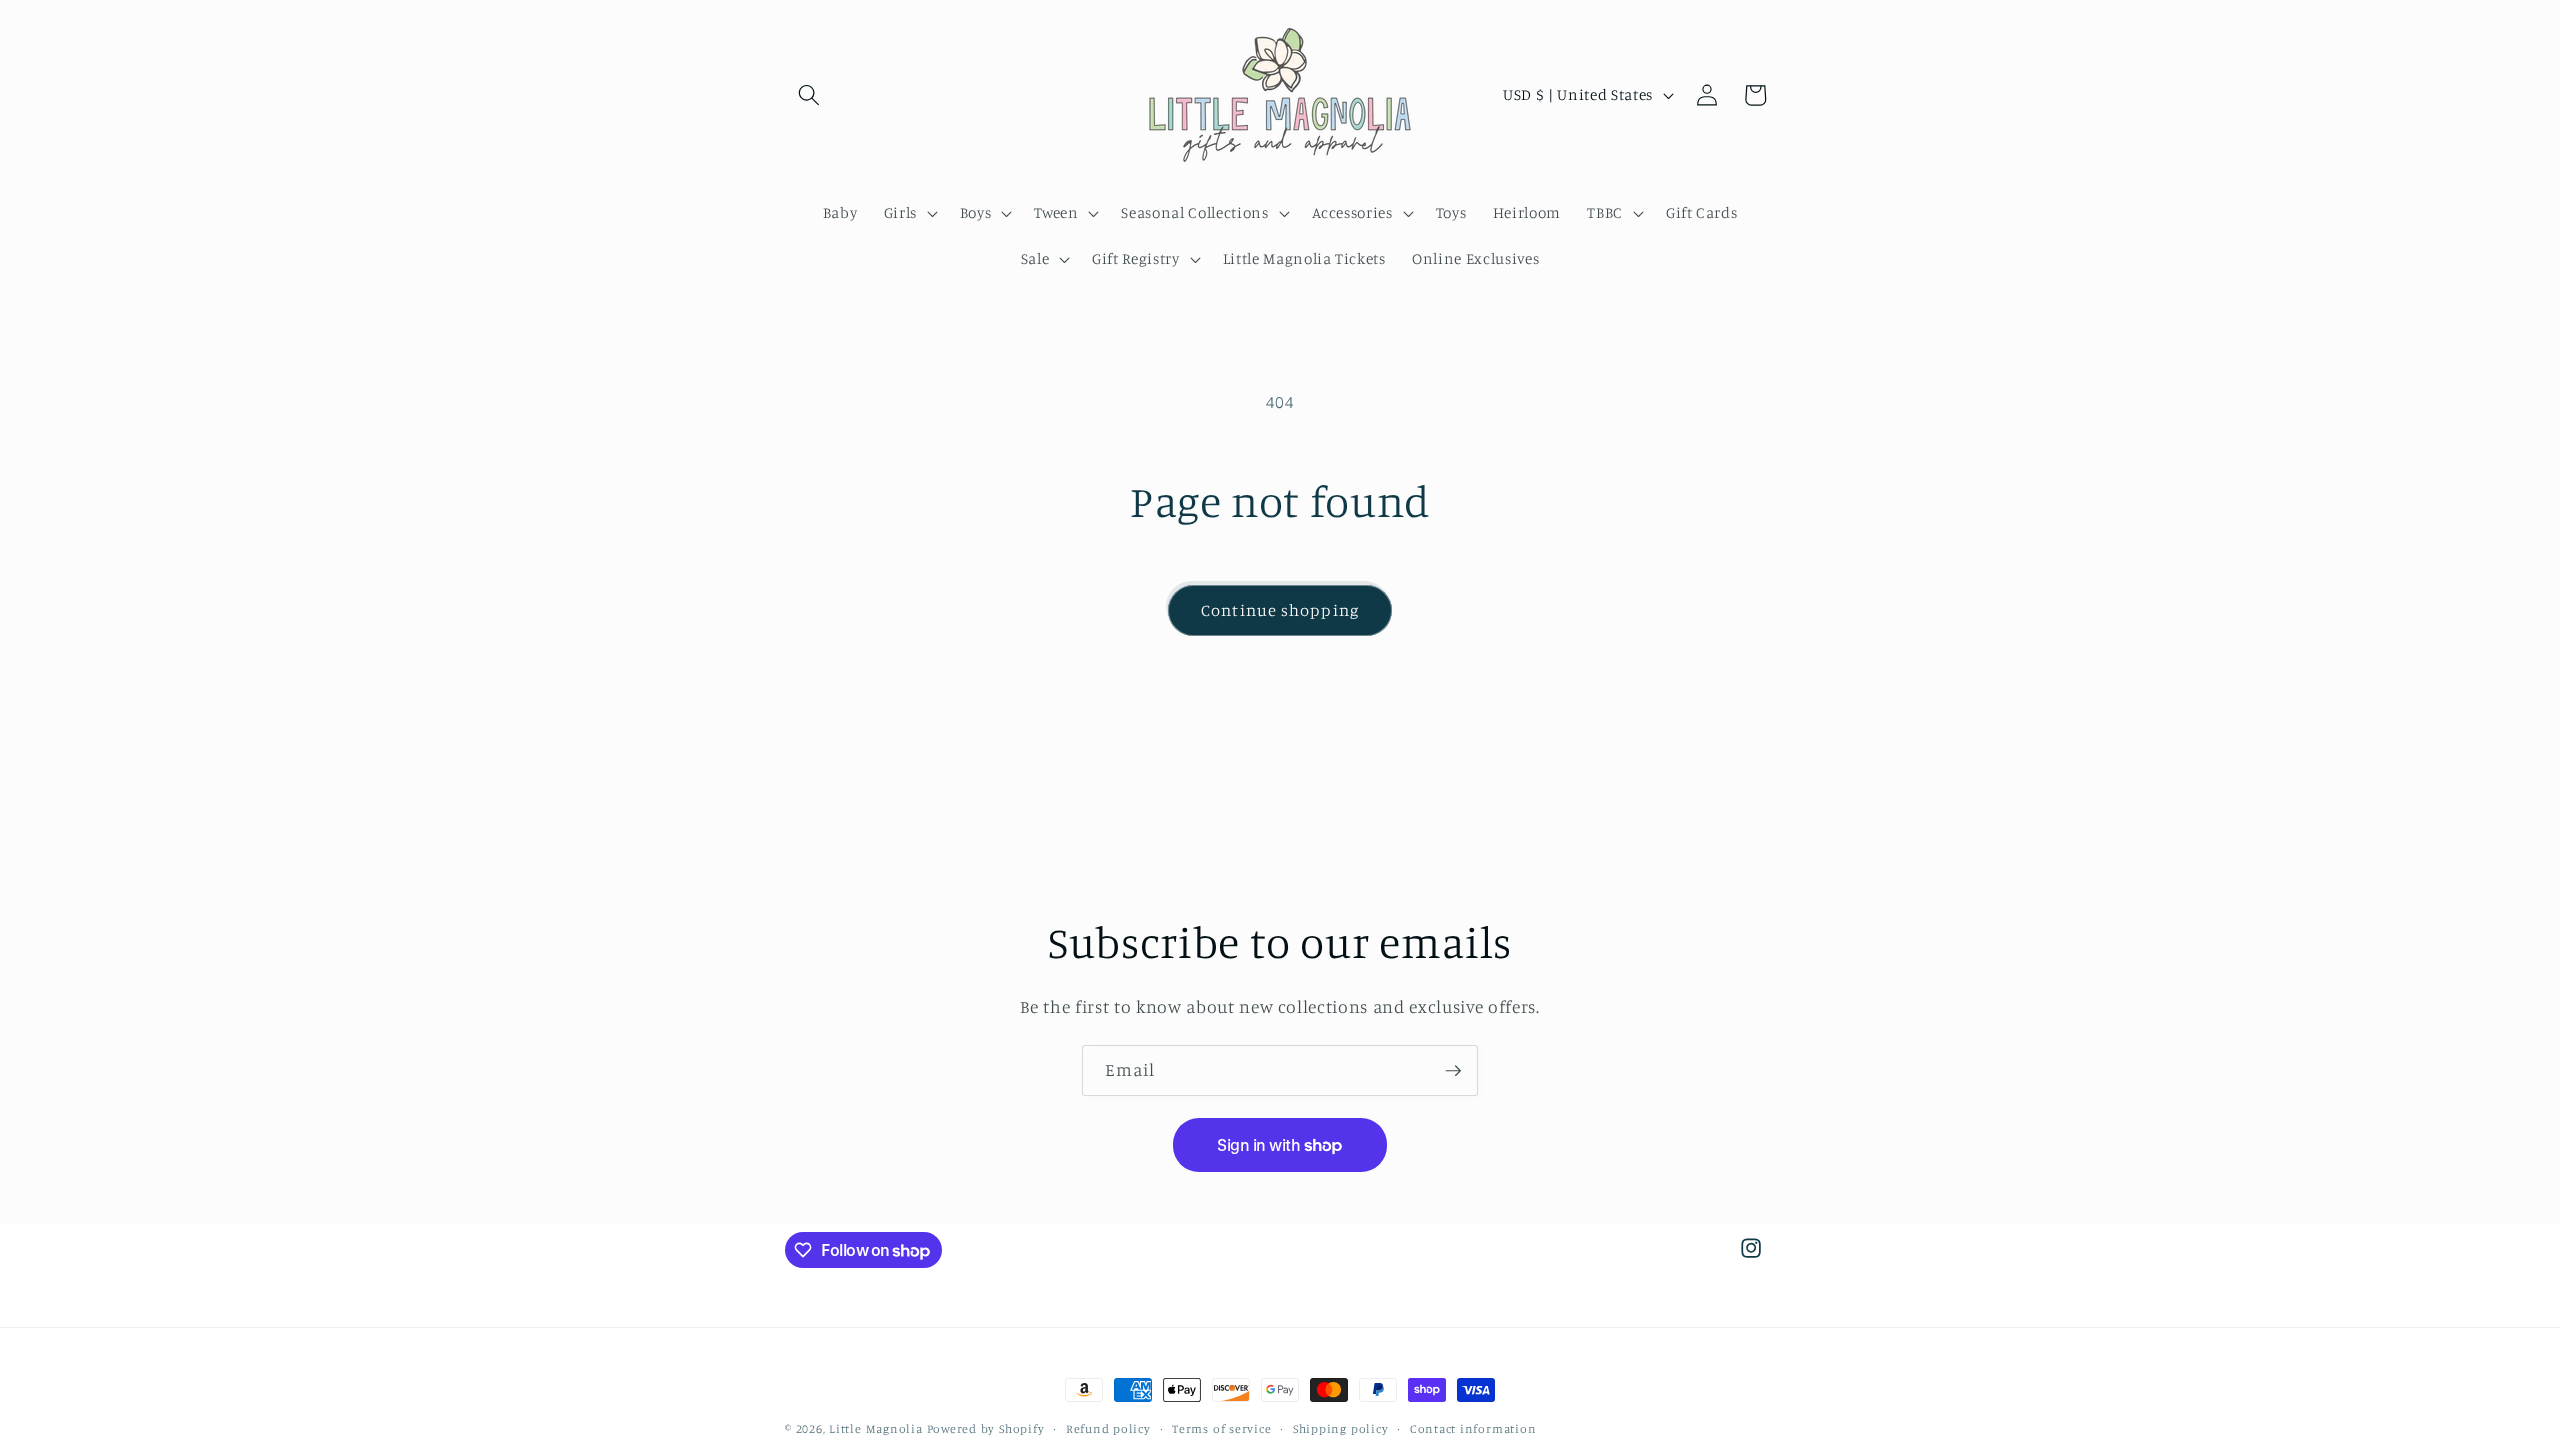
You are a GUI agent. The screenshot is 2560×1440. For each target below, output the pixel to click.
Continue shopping (1280, 610)
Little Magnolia (877, 1428)
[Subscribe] (1453, 1071)
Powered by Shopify (986, 1428)
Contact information (1473, 1428)
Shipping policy (1341, 1428)
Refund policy (1108, 1428)
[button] (809, 95)
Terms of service (1221, 1428)
